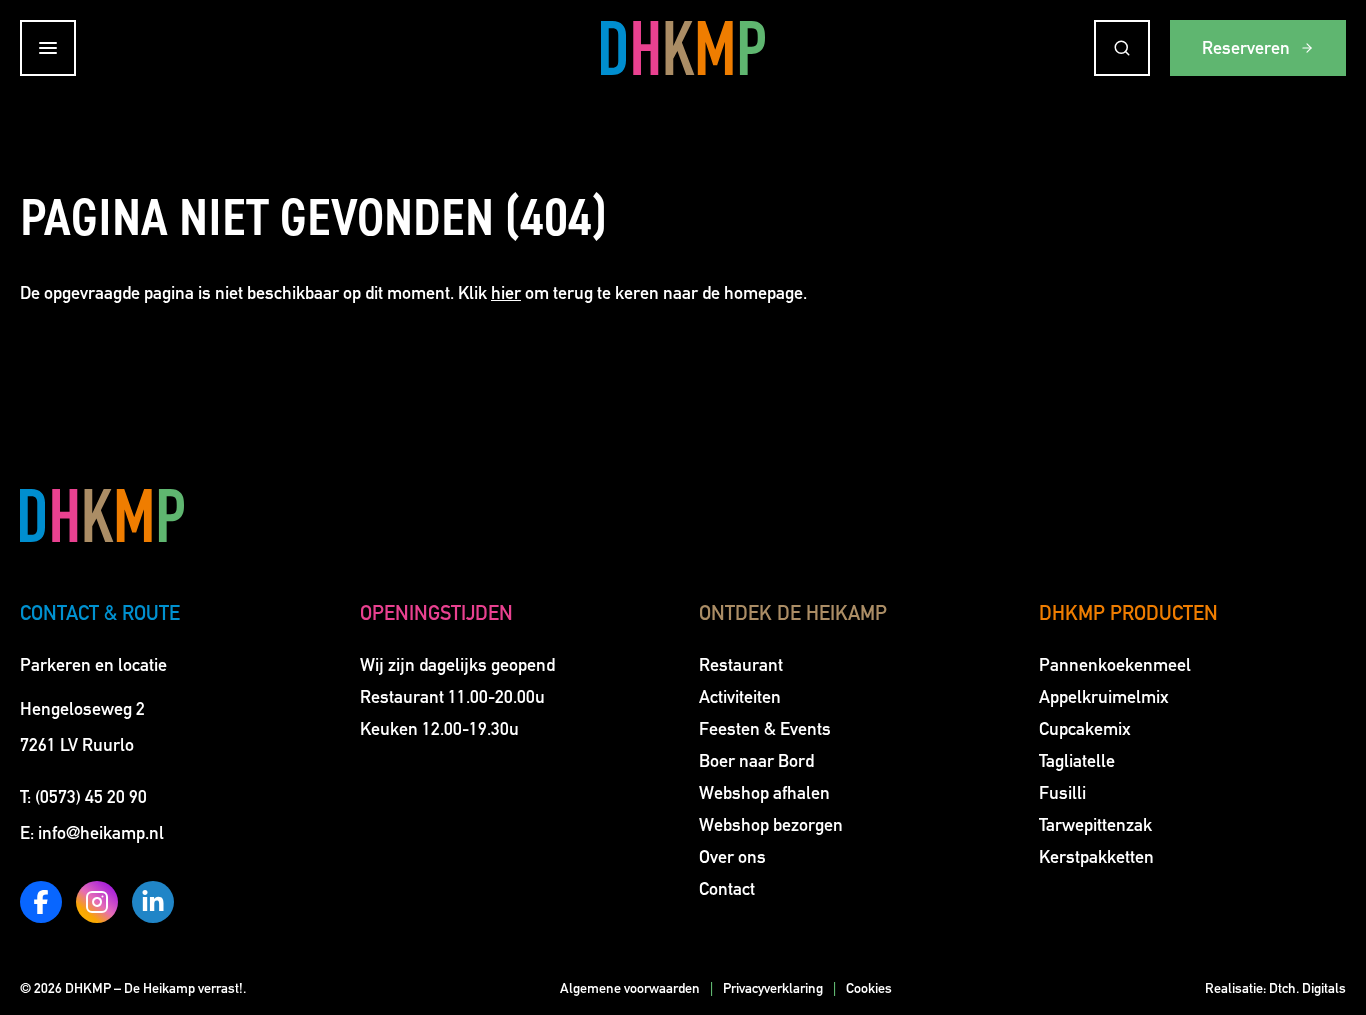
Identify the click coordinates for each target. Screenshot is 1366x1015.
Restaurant (741, 665)
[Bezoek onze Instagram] (97, 902)
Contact (727, 889)
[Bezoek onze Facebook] (41, 902)
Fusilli (1062, 793)
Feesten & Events (765, 729)
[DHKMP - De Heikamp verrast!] (683, 48)
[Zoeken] (1122, 48)
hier (506, 293)
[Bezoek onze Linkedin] (153, 902)
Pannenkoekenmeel (1115, 665)
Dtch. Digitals (1307, 988)
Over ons (732, 857)
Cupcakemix (1085, 729)
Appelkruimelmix (1104, 697)
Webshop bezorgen (771, 825)
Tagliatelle (1077, 761)
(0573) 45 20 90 (91, 797)
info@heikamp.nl (101, 833)
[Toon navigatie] (48, 48)
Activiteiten (740, 697)
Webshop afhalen (764, 793)
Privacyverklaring (773, 988)
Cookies (869, 988)
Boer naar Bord (756, 761)
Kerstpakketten (1096, 857)
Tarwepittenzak (1095, 825)
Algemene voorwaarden (630, 988)
